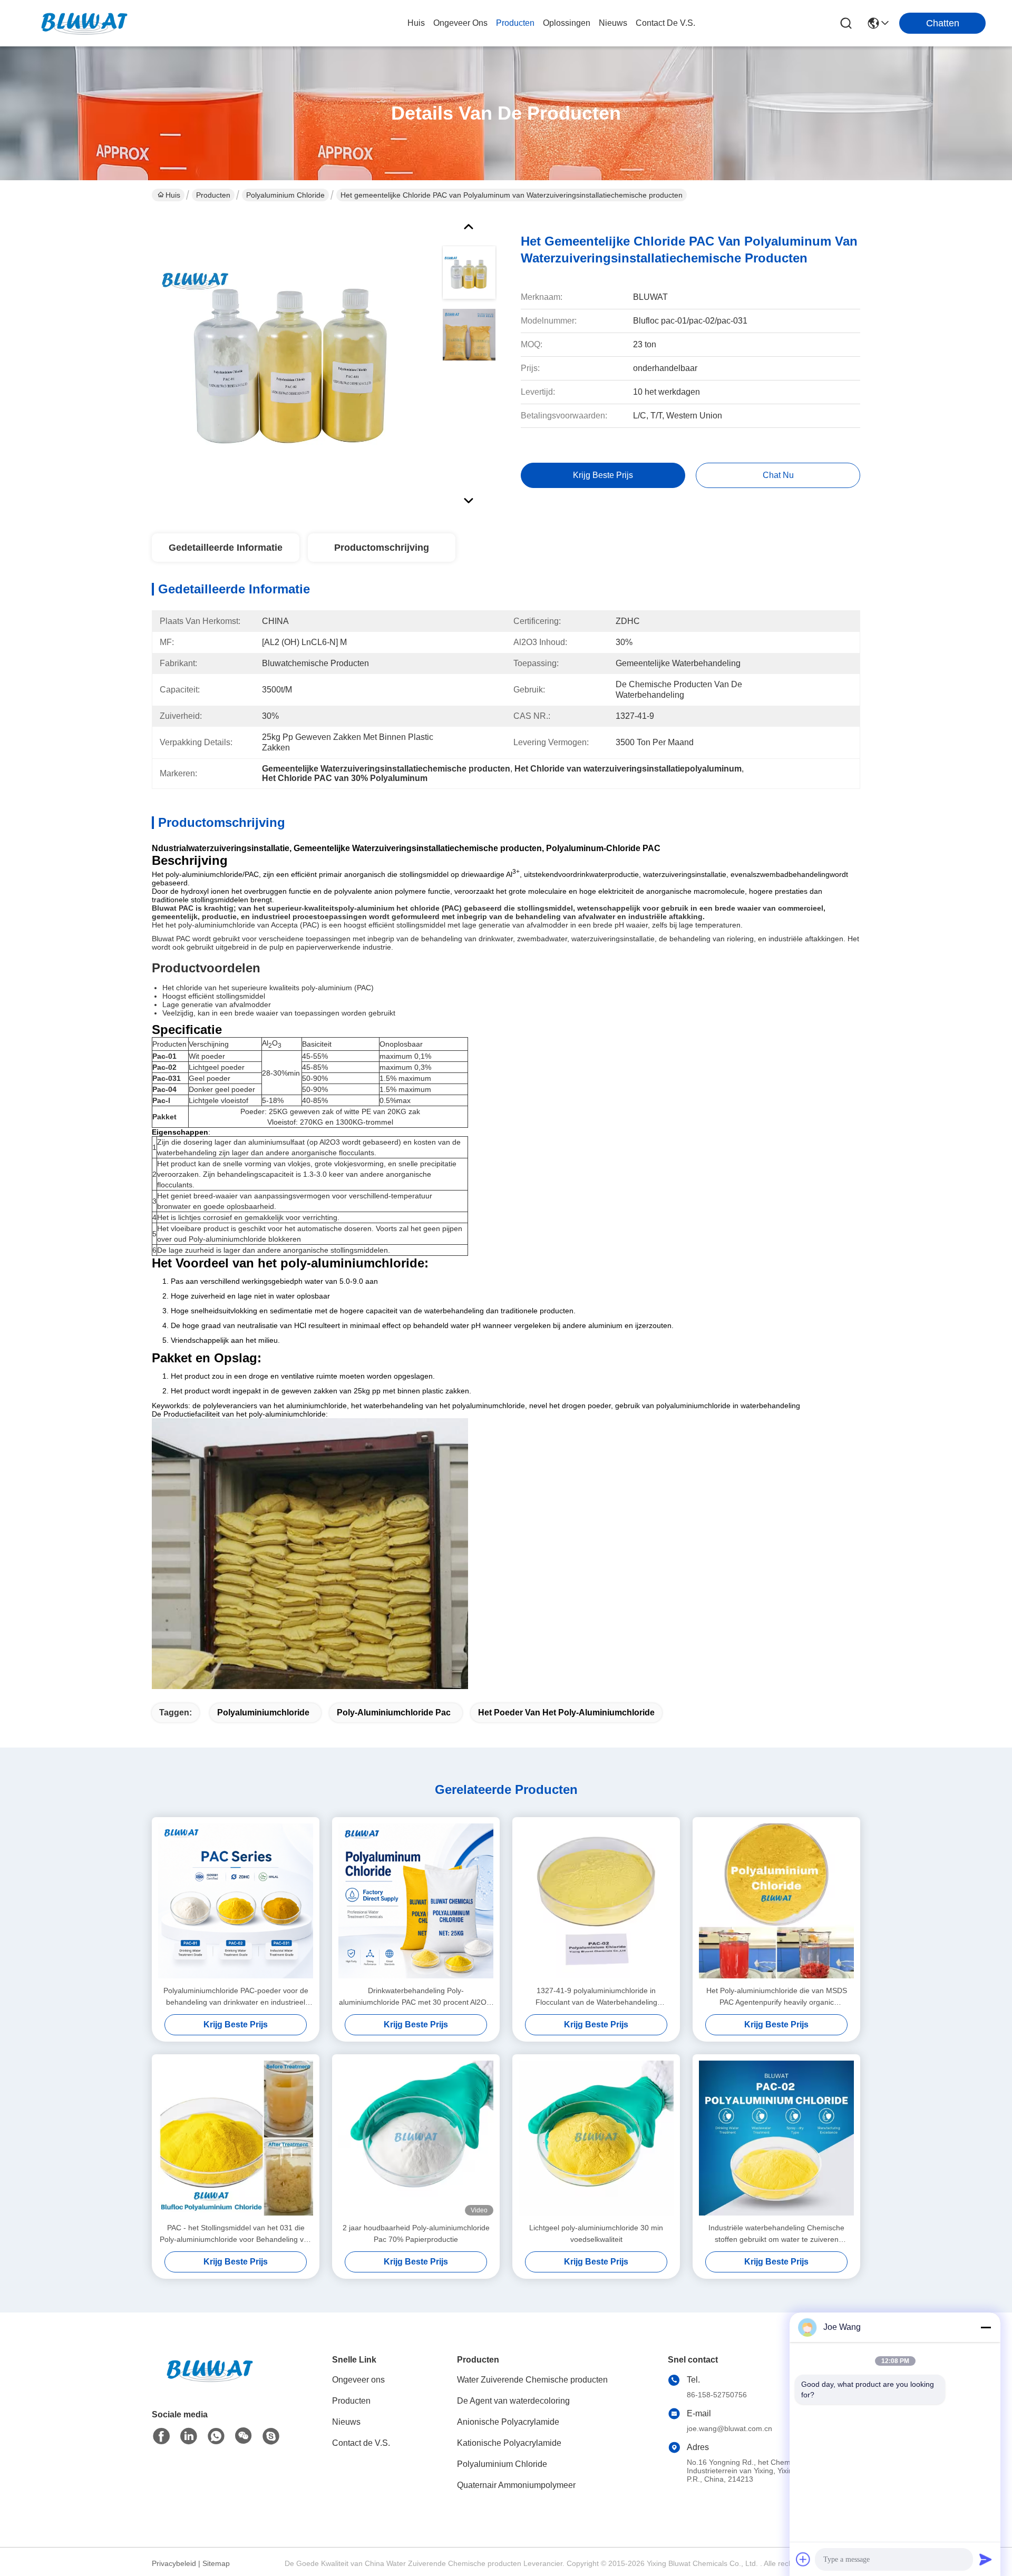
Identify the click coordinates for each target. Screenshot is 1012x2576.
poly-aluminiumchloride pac (394, 1713)
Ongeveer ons (358, 2380)
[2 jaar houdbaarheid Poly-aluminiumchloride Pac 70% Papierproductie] (416, 2138)
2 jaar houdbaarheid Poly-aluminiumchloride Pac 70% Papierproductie (416, 2233)
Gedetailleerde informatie (226, 548)
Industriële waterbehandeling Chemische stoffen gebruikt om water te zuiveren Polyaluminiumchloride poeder (776, 2234)
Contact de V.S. (361, 2443)
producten (515, 23)
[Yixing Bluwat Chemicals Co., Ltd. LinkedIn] (189, 2436)
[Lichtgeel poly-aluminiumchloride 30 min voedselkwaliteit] (596, 2138)
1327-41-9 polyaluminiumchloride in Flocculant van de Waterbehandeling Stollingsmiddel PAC (596, 1997)
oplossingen (567, 23)
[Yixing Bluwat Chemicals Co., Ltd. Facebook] (161, 2436)
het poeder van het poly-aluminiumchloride (566, 1713)
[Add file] (803, 2559)
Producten (213, 195)
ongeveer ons (460, 23)
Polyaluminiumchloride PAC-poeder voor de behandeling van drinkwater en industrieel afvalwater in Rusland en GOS (236, 1997)
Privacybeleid (174, 2563)
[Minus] (986, 2327)
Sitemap (216, 2563)
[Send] (986, 2559)
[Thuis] (210, 2383)
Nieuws (346, 2422)
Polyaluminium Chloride (285, 195)
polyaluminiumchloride (263, 1713)
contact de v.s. (665, 23)
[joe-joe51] (271, 2436)
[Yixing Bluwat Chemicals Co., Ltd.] (84, 23)
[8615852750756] (216, 2436)
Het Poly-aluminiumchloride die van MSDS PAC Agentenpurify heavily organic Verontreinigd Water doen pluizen (777, 1997)
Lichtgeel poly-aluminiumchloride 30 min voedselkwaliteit (596, 2233)
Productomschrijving (382, 548)
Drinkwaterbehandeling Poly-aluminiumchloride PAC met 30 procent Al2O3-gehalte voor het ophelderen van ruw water (416, 1997)
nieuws (613, 23)
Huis (416, 23)
